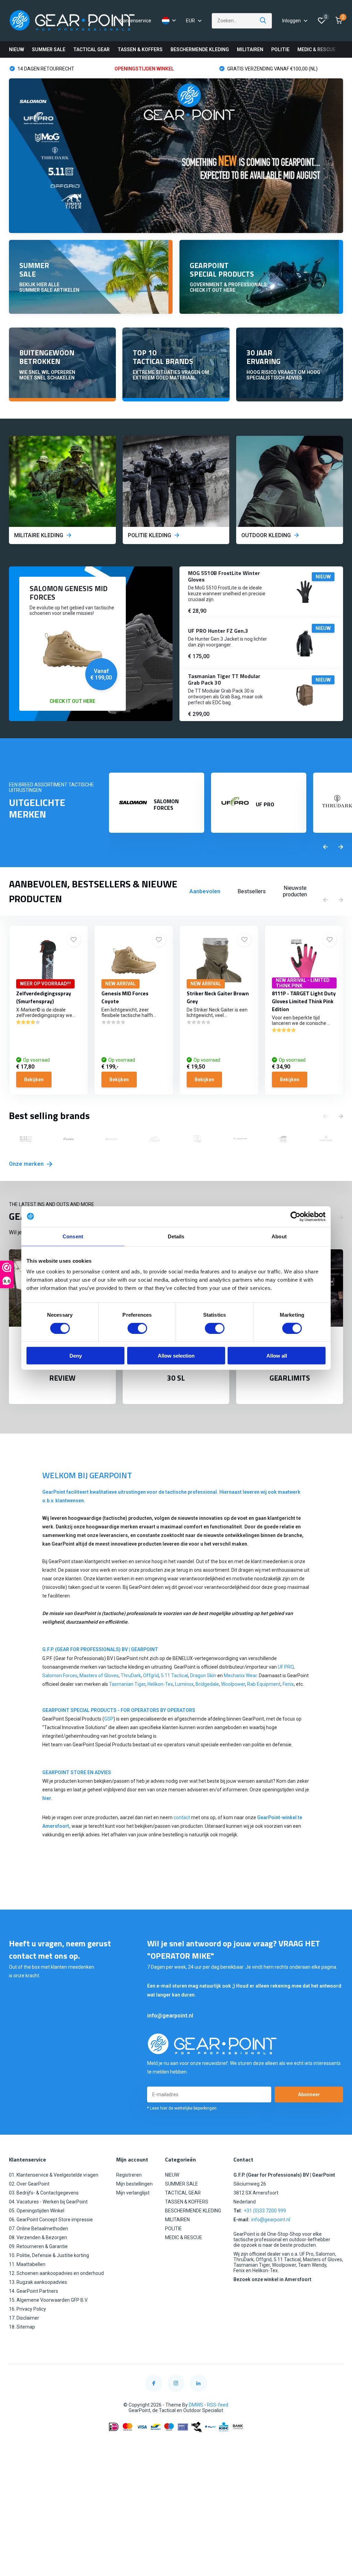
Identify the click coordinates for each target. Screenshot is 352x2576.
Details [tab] (176, 1236)
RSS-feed (218, 2405)
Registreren (129, 2175)
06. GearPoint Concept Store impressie (51, 2220)
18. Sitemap (22, 2327)
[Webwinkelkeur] (176, 2444)
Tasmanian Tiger (127, 1684)
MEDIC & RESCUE (316, 49)
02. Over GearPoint (29, 2184)
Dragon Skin (203, 1676)
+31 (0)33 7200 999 (265, 2211)
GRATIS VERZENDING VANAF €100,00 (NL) (167, 69)
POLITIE (280, 49)
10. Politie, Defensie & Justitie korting (49, 2255)
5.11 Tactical (174, 1676)
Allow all (277, 1356)
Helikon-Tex (160, 1684)
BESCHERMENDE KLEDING (200, 49)
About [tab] (279, 1236)
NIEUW (16, 49)
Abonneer (309, 2094)
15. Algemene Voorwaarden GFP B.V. (48, 2300)
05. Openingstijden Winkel (37, 2211)
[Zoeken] (263, 21)
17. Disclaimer (24, 2318)
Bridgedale (207, 1684)
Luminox (184, 1684)
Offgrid (151, 1676)
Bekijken (34, 1080)
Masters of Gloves (99, 1676)
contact (182, 1817)
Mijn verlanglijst (133, 2193)
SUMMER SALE (49, 49)
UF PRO (286, 1667)
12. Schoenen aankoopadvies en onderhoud (56, 2273)
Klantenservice (135, 21)
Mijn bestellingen (134, 2184)
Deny (76, 1356)
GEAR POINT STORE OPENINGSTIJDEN (268, 69)
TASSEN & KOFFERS (140, 49)
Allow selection (176, 1356)
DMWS (196, 2405)
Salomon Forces (60, 1676)
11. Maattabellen (27, 2264)
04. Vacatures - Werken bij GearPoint (48, 2202)
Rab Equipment (264, 1684)
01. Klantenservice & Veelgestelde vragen (54, 2175)
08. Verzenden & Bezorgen (38, 2237)
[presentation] (326, 847)
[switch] (137, 1328)
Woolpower (233, 1684)
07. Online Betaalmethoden (38, 2229)
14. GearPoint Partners (34, 2291)
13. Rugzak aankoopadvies (38, 2282)
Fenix (288, 1684)
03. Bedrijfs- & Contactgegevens (44, 2193)
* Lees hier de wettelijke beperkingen (182, 2108)
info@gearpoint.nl (170, 2016)
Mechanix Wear (240, 1676)
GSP (109, 1719)
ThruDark (131, 1676)
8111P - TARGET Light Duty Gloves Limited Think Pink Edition (304, 1001)
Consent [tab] (73, 1236)
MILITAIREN (250, 49)
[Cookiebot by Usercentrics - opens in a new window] (295, 1216)
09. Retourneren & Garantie (38, 2246)
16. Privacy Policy (27, 2309)
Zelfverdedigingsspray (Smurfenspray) (44, 997)
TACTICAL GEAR (91, 49)
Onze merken (27, 1164)
